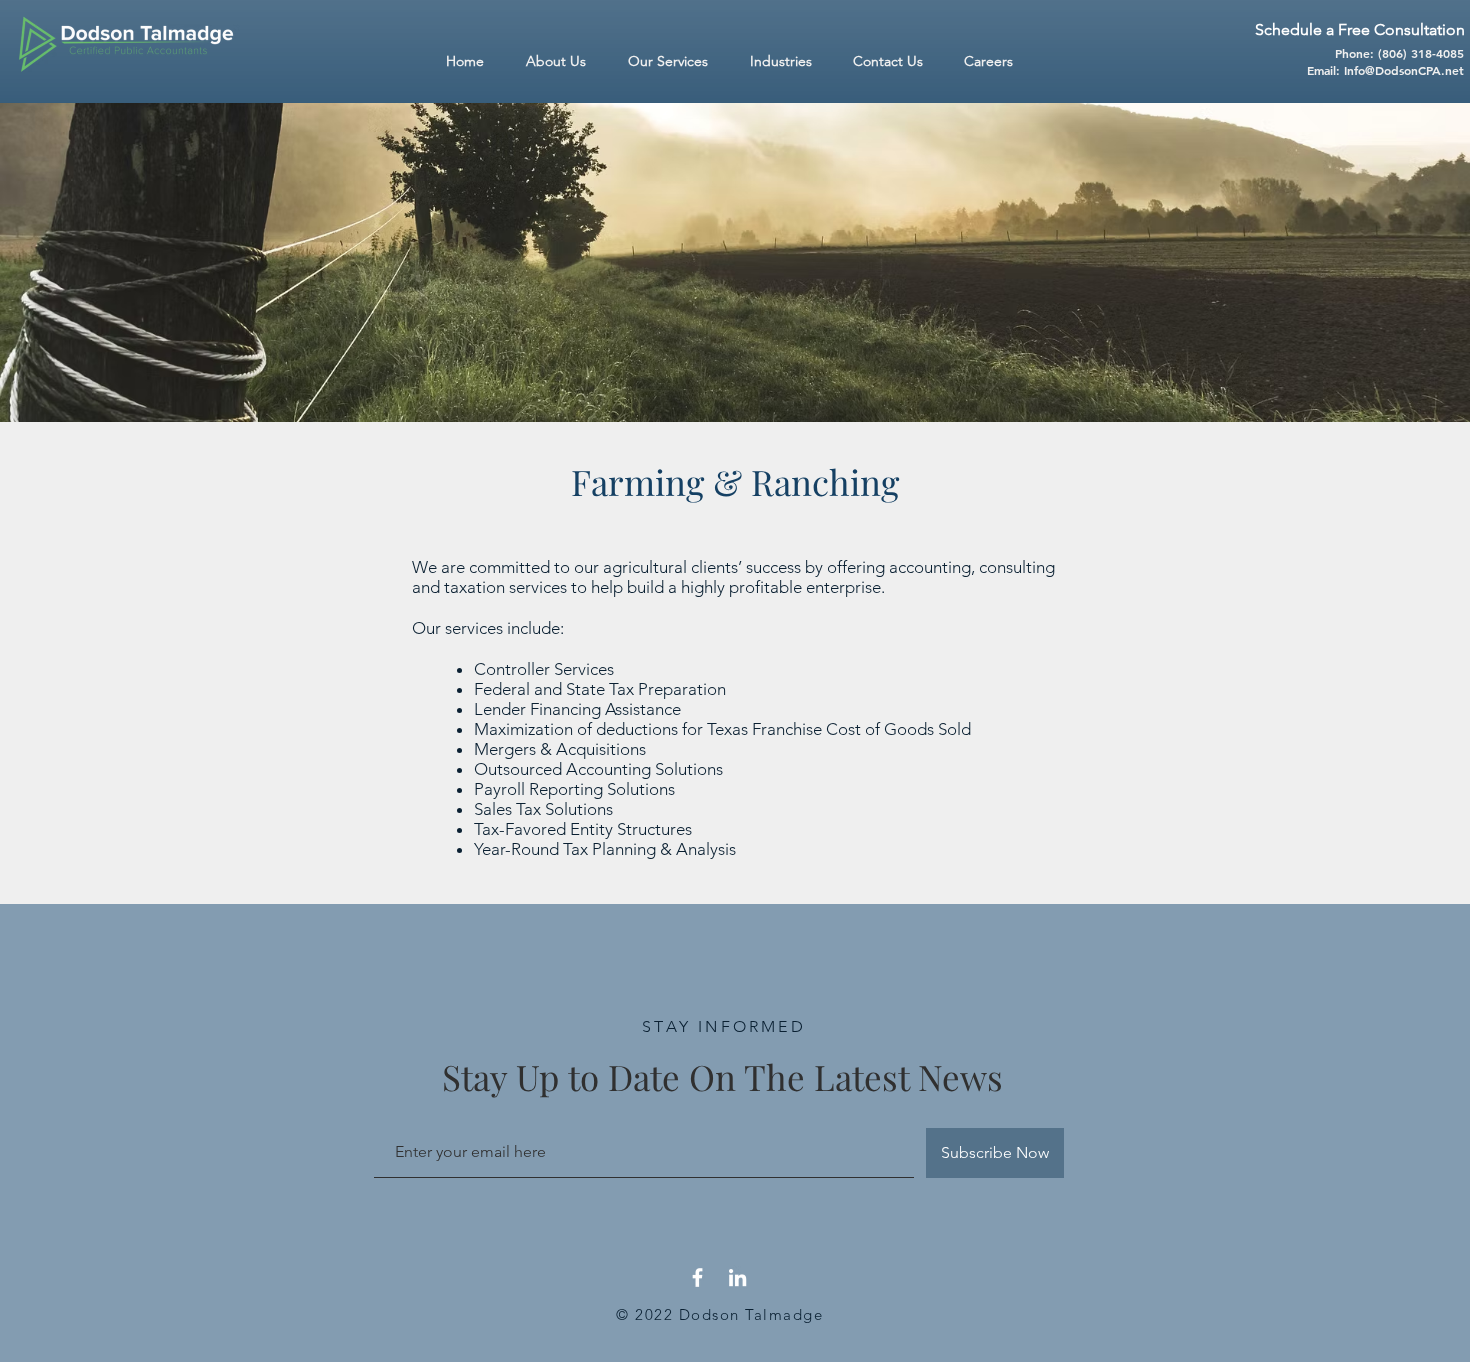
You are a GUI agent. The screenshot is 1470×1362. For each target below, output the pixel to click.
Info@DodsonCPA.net (1404, 70)
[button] (786, 61)
